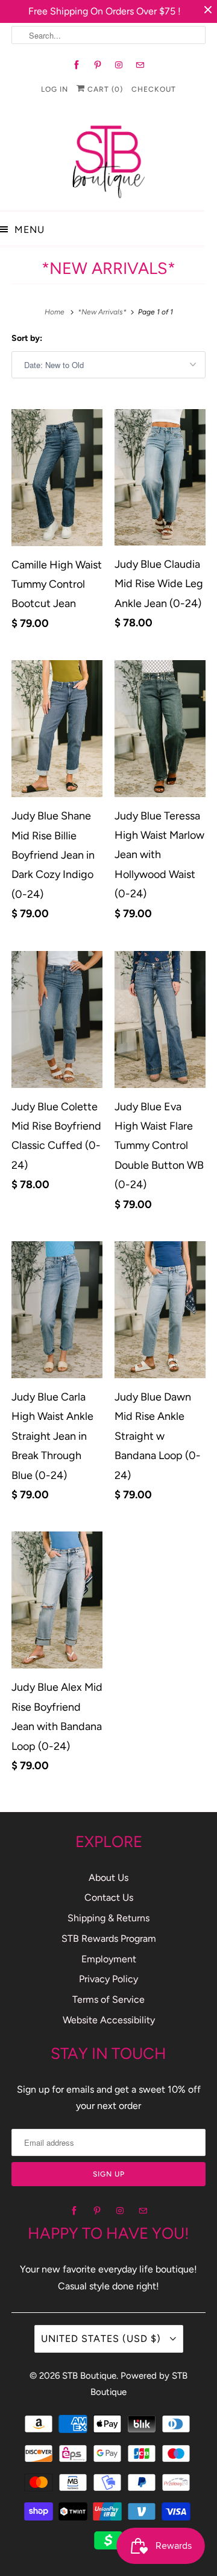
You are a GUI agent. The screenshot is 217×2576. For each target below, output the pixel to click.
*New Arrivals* (108, 268)
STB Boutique (89, 2376)
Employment (109, 1959)
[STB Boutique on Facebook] (77, 65)
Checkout (154, 89)
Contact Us (109, 1897)
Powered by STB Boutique (139, 2384)
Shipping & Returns (108, 1918)
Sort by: (27, 338)
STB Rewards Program (109, 1938)
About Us (108, 1878)
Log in (55, 89)
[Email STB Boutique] (140, 65)
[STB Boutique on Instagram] (119, 65)
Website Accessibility (109, 2020)
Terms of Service (108, 1999)
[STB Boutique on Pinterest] (98, 65)
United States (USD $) (102, 2339)
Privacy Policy (108, 1979)
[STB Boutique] (108, 158)
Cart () (104, 89)
